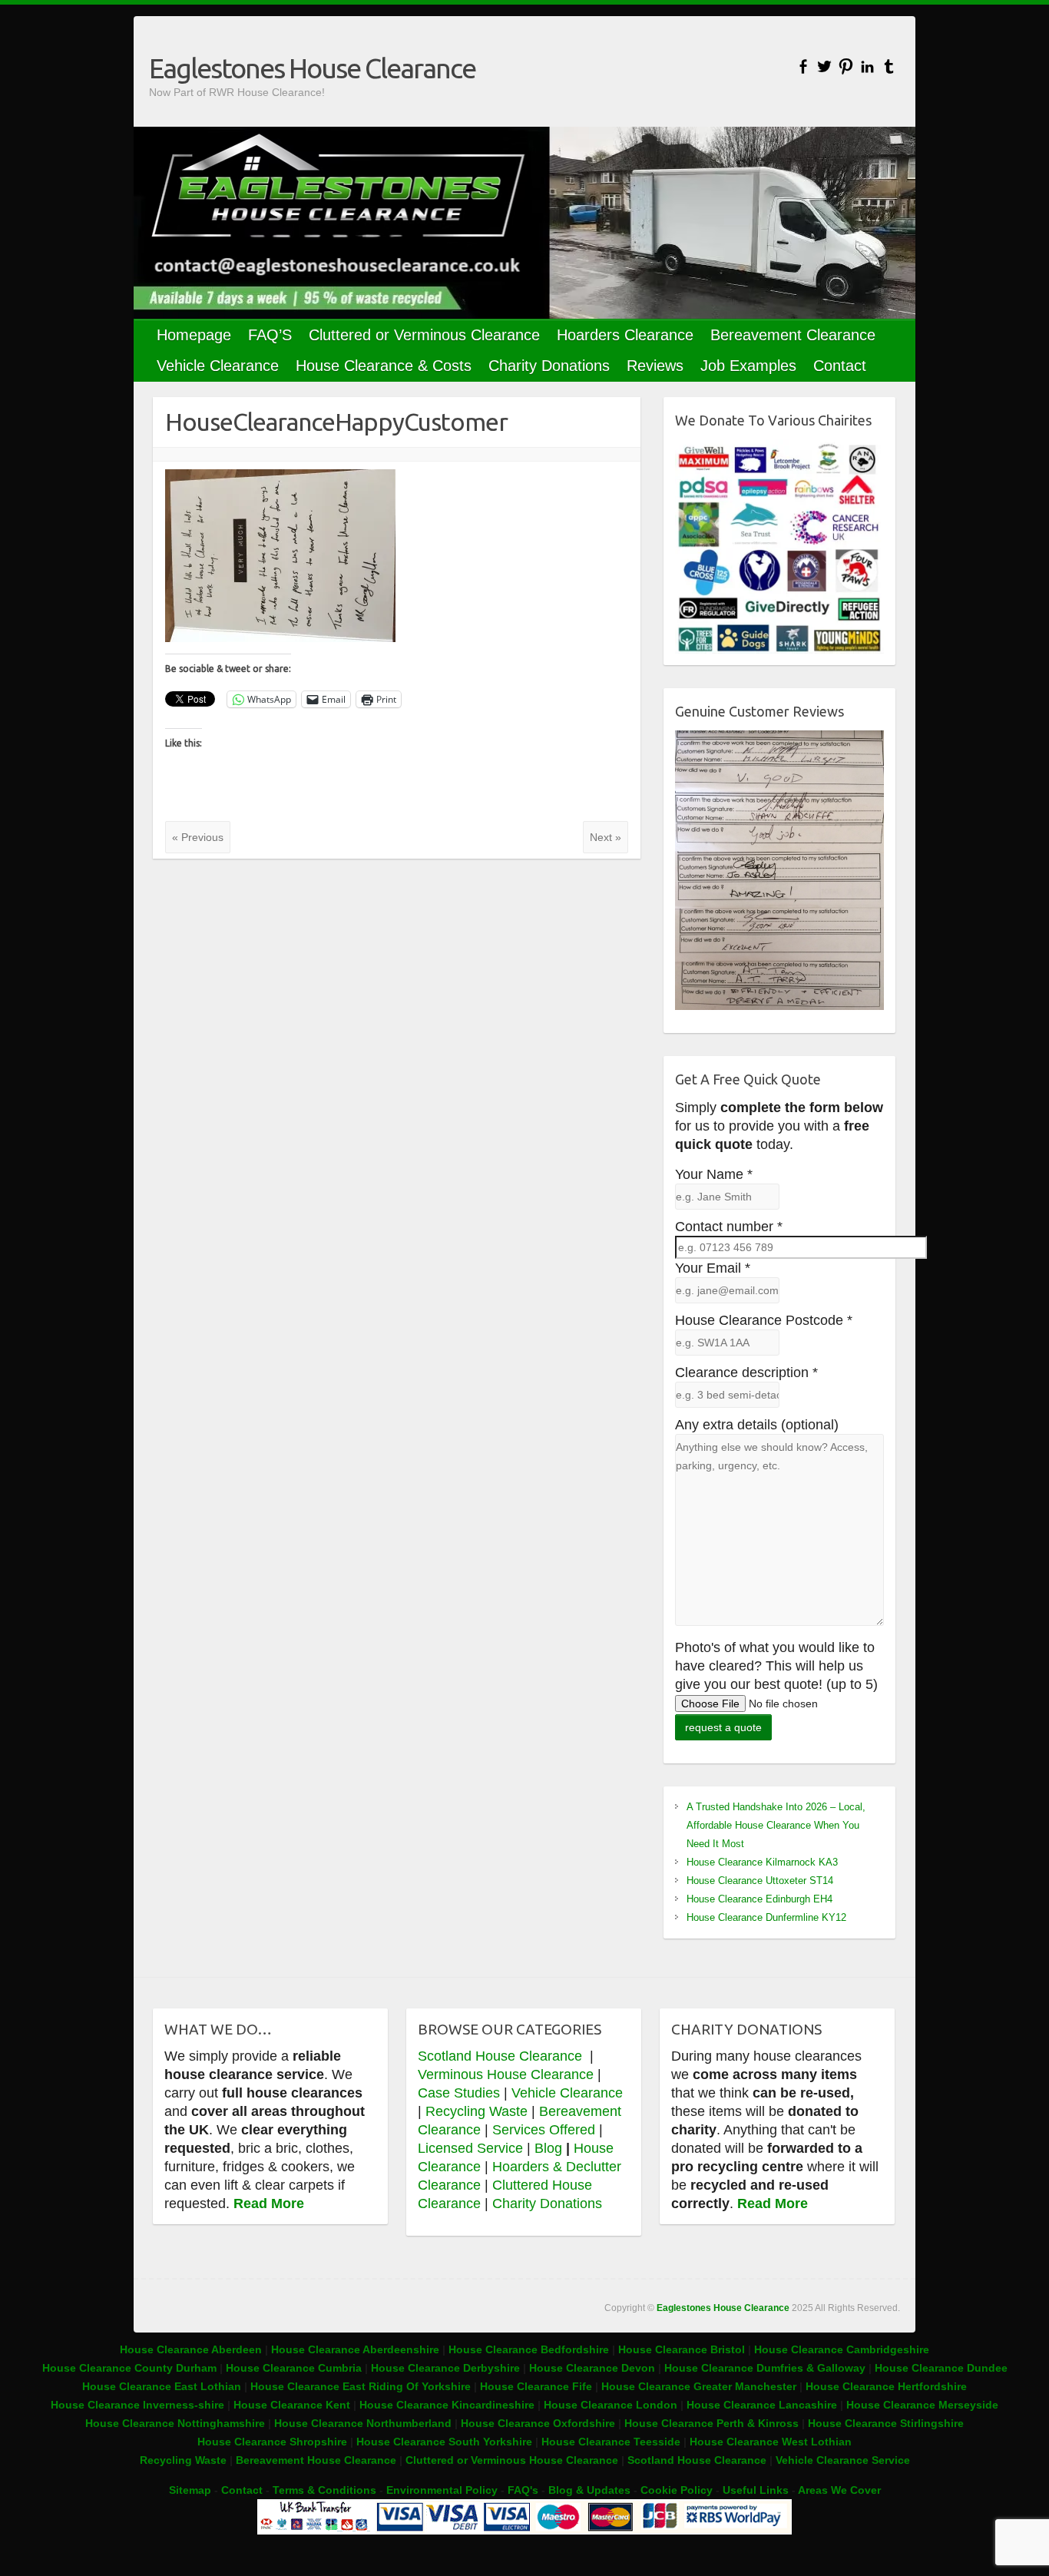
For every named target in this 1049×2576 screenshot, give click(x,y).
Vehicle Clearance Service (843, 2460)
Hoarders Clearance (625, 335)
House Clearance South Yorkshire (444, 2442)
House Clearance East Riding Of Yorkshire (361, 2386)
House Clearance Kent (293, 2405)
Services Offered (544, 2130)
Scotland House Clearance (502, 2056)
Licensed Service (470, 2148)
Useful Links (756, 2490)
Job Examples (748, 366)
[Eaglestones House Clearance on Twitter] (824, 66)
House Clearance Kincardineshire (447, 2405)
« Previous (198, 837)
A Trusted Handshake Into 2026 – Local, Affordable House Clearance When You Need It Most (776, 1825)
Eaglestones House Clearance (312, 68)
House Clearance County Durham (129, 2368)
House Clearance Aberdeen (191, 2349)
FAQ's (523, 2490)
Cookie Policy (677, 2490)
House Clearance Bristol (682, 2349)
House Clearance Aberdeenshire (355, 2349)
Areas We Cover (839, 2490)
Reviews (655, 366)
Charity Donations (549, 366)
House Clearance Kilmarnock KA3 (762, 1862)
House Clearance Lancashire (762, 2405)
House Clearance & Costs (384, 366)
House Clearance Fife (538, 2386)
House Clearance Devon (594, 2368)
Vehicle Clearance (218, 366)
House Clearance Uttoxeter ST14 (760, 1881)
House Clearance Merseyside (922, 2405)
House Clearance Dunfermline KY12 (766, 1917)
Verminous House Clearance (508, 2074)
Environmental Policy (442, 2490)
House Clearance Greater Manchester (699, 2386)
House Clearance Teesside (611, 2442)
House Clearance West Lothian (771, 2442)
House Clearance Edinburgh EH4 (759, 1899)
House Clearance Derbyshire (445, 2368)
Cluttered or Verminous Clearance (424, 335)
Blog (548, 2148)
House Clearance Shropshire (272, 2442)
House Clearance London (611, 2405)
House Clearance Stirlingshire (886, 2423)
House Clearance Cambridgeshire (842, 2349)
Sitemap (190, 2490)
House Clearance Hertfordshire (886, 2386)
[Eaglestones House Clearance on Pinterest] (846, 66)
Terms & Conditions (324, 2490)
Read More (269, 2204)
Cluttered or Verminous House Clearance (512, 2460)
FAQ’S (270, 335)
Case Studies (459, 2093)
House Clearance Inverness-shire (139, 2405)
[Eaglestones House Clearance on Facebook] (803, 66)
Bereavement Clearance (793, 335)
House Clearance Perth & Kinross (711, 2423)
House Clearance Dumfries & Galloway (765, 2368)
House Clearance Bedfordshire (529, 2349)
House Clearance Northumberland (363, 2423)
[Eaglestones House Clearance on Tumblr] (889, 66)
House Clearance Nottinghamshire (175, 2423)
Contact (840, 366)
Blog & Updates (589, 2490)
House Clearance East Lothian (163, 2386)
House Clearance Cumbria (295, 2368)
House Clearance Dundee (941, 2368)
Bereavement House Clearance (316, 2460)
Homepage (194, 335)
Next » (606, 837)
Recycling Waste (478, 2111)
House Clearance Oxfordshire (538, 2423)
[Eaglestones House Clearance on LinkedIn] (867, 66)
